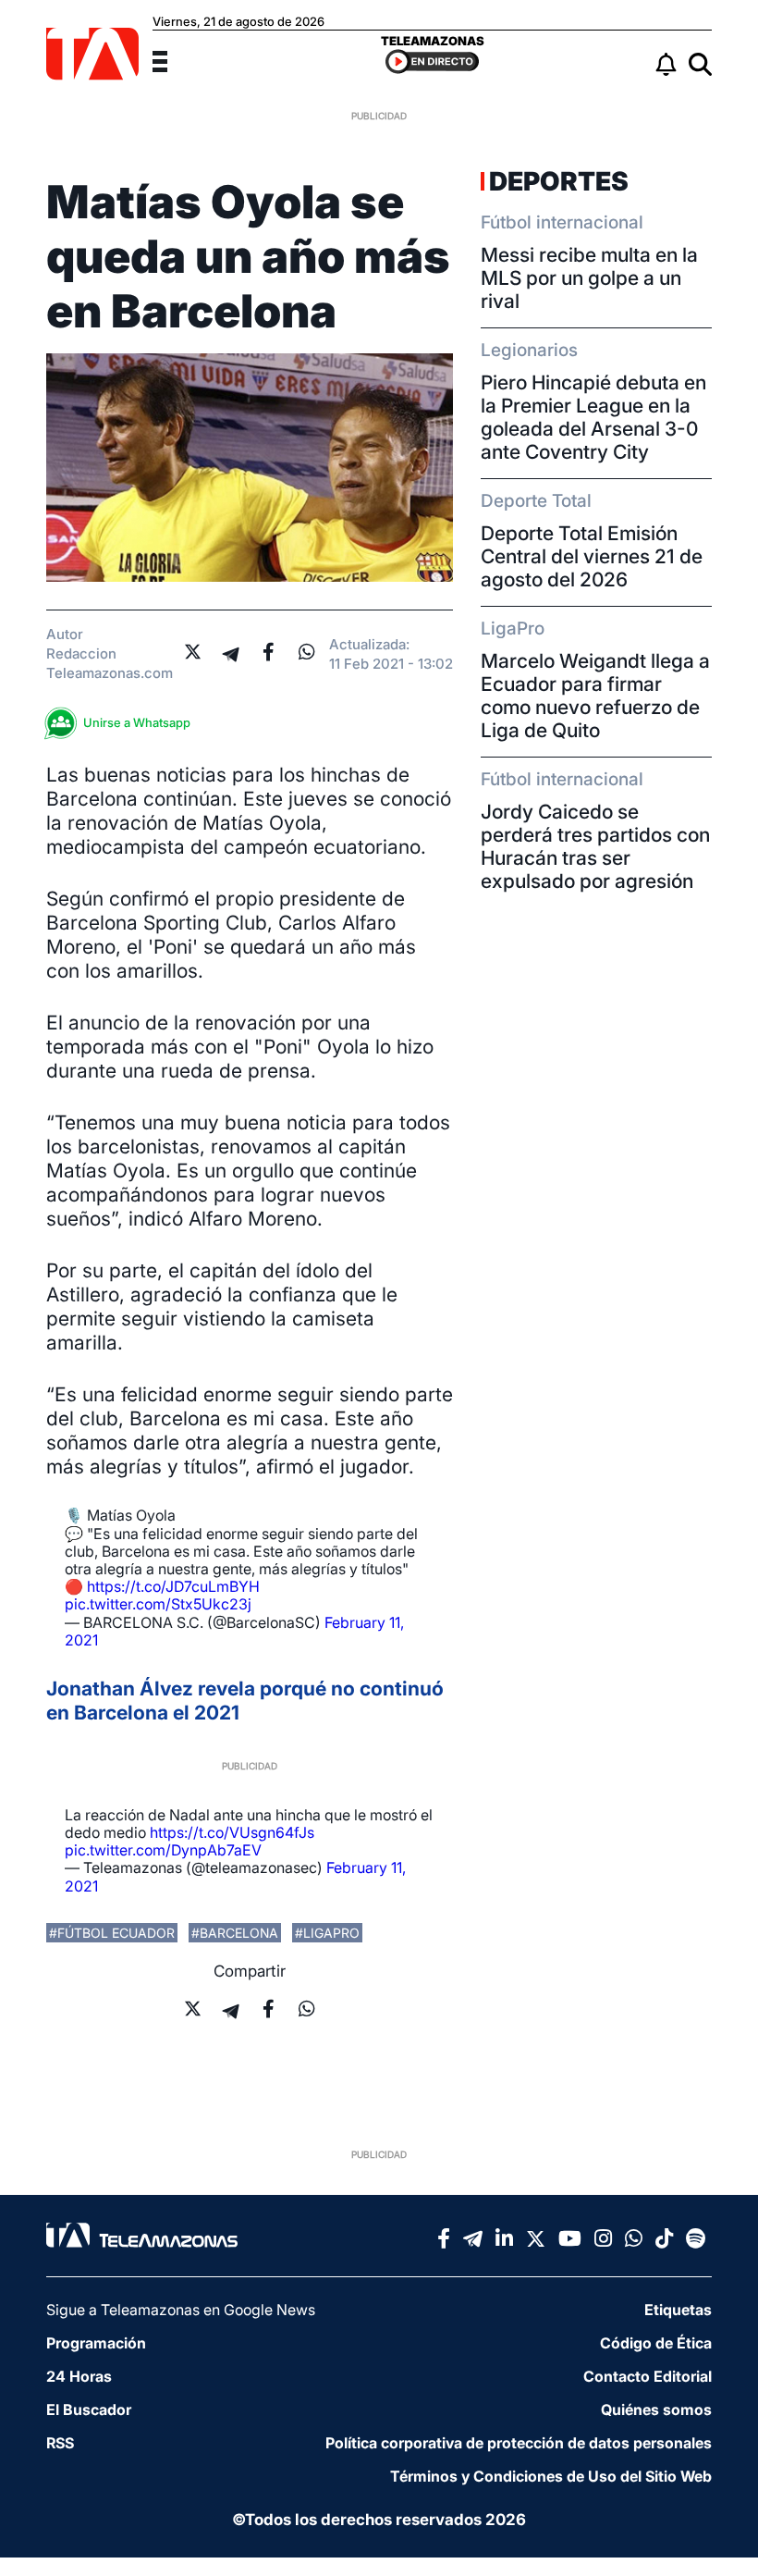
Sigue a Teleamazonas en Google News (181, 2310)
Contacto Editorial (648, 2376)
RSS (60, 2443)
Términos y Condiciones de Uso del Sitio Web (551, 2476)
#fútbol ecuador (112, 1933)
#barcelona (235, 1933)
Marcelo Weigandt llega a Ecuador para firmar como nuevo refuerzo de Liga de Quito (595, 696)
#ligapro (327, 1933)
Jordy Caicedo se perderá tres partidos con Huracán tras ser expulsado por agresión (595, 846)
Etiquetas (678, 2310)
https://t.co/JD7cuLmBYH (173, 1586)
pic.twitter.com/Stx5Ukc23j (158, 1604)
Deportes (559, 181)
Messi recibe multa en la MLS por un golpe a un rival (589, 278)
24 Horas (79, 2376)
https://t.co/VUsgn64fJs (232, 1832)
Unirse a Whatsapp (137, 722)
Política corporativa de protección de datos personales (519, 2443)
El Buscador (89, 2410)
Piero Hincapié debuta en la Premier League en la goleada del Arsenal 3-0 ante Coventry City (593, 417)
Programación (96, 2343)
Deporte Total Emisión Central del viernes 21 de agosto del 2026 (592, 556)
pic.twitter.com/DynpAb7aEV (163, 1850)
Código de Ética (656, 2343)
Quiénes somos (656, 2410)
